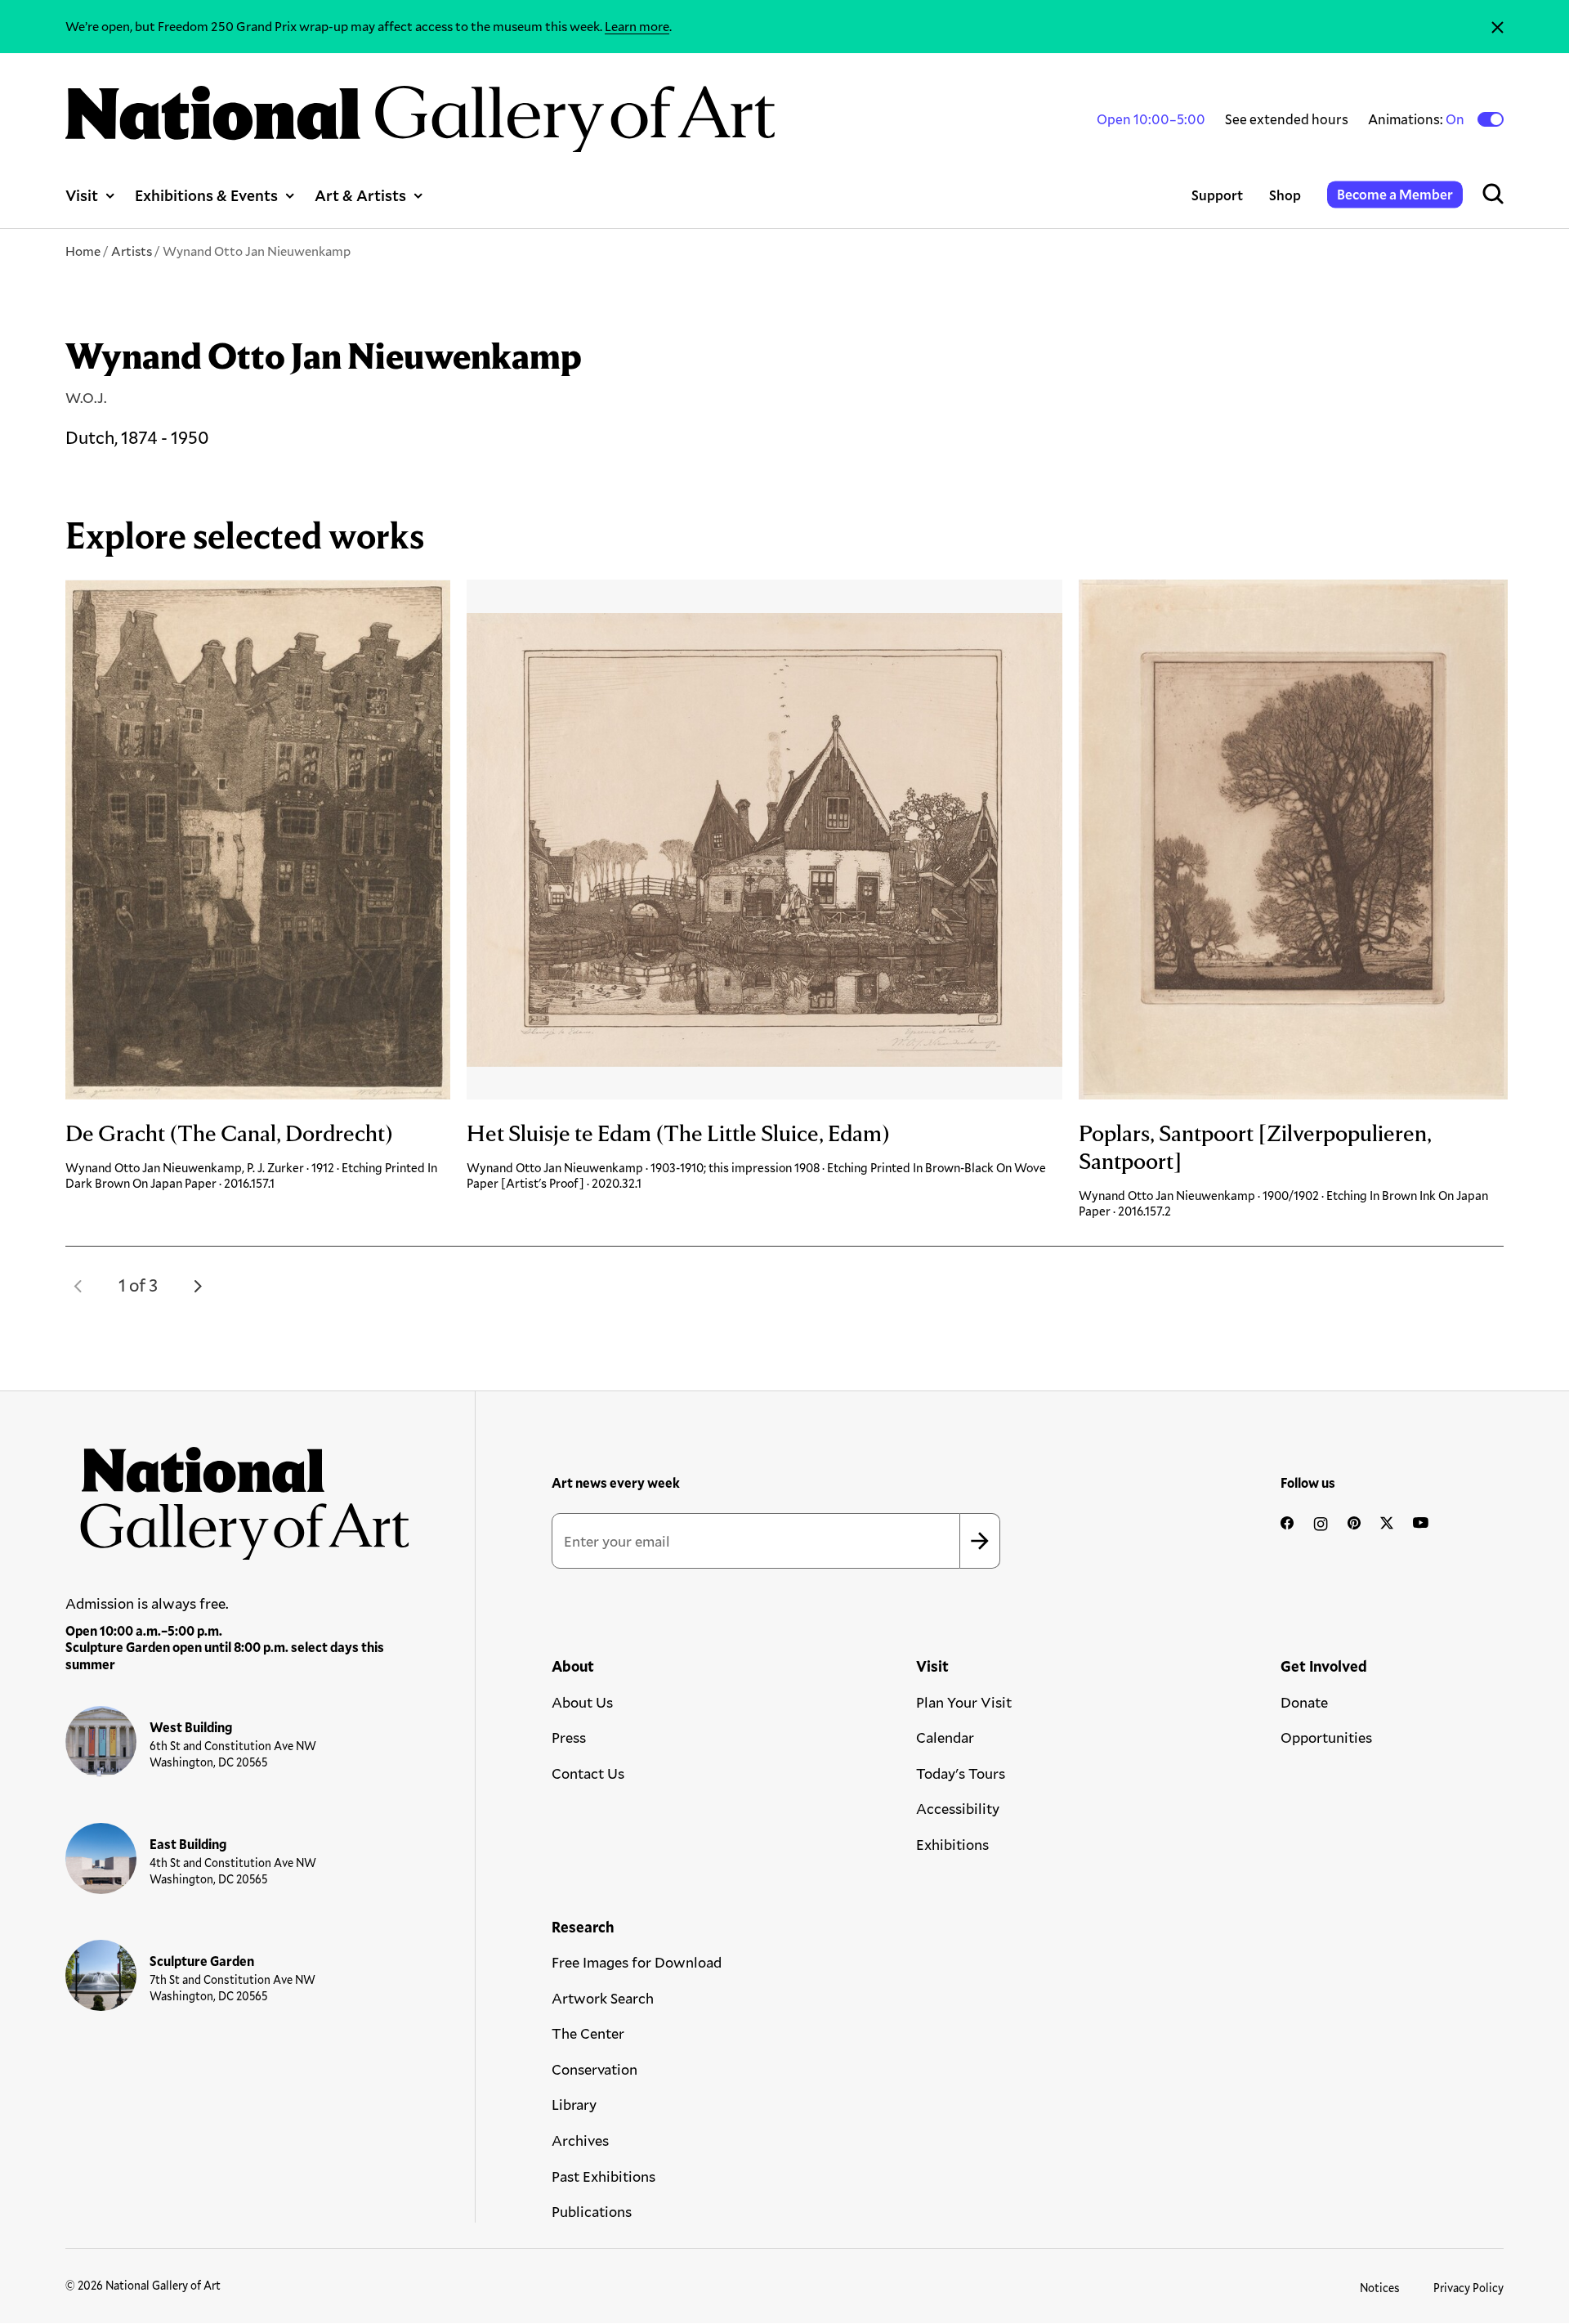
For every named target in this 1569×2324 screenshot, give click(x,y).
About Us (582, 1702)
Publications (592, 2211)
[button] (78, 1286)
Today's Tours (961, 1773)
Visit (82, 195)
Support (1217, 195)
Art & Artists (360, 195)
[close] (1497, 27)
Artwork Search (603, 1998)
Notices (1380, 2288)
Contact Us (588, 1773)
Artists (132, 251)
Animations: (1417, 119)
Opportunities (1326, 1737)
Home (83, 251)
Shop (1285, 195)
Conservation (595, 2069)
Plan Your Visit (964, 1702)
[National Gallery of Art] (238, 1496)
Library (574, 2104)
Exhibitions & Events (206, 195)
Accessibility (958, 1808)
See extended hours (1287, 119)
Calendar (945, 1737)
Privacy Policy (1468, 2288)
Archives (580, 2140)
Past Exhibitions (603, 2176)
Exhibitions (952, 1844)
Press (569, 1737)
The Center (588, 2033)
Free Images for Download (637, 1962)
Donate (1304, 1702)
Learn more (637, 26)
